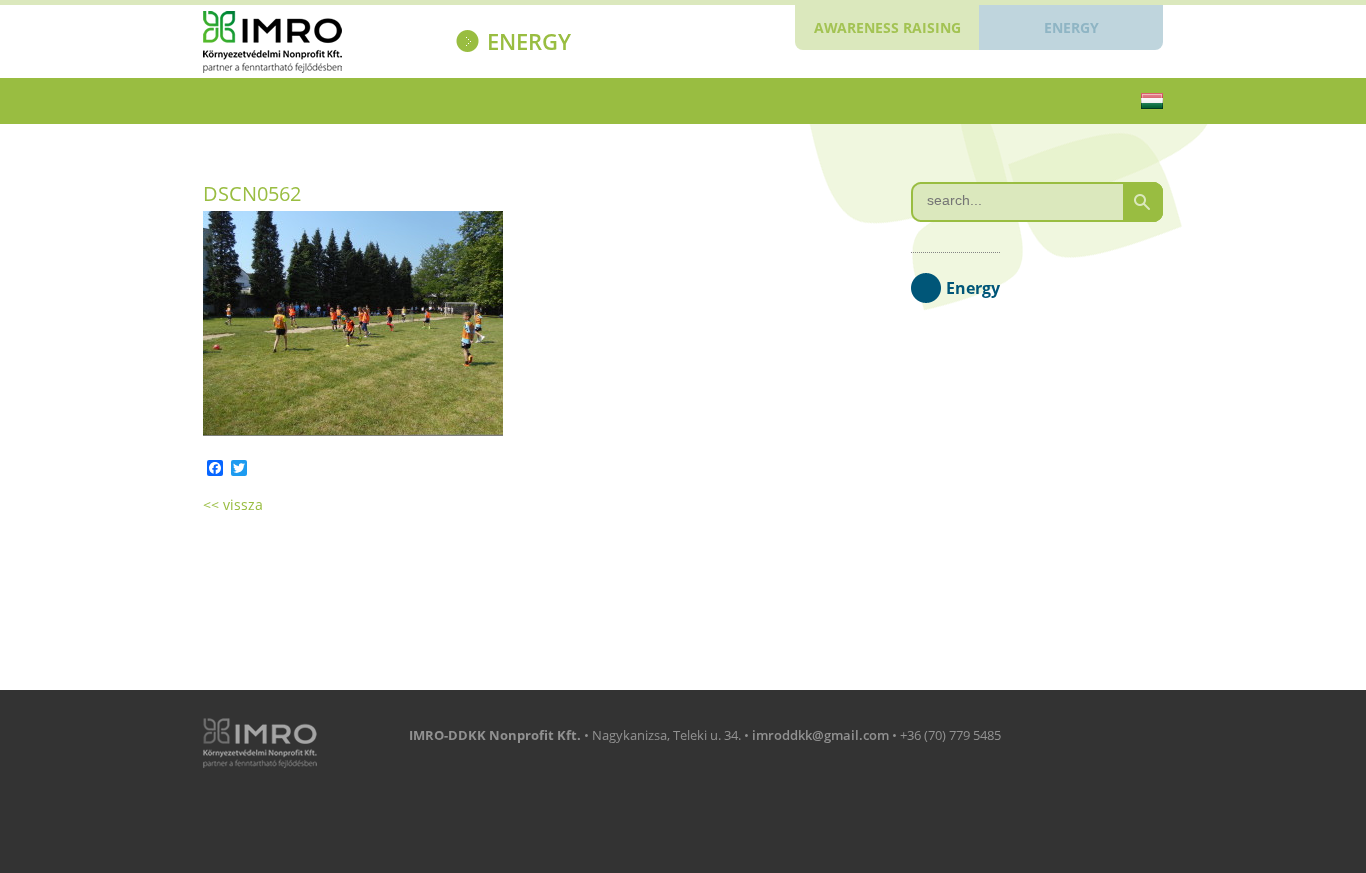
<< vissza (233, 504)
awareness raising (887, 27)
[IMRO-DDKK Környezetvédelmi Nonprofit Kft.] (309, 44)
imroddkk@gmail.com (820, 735)
